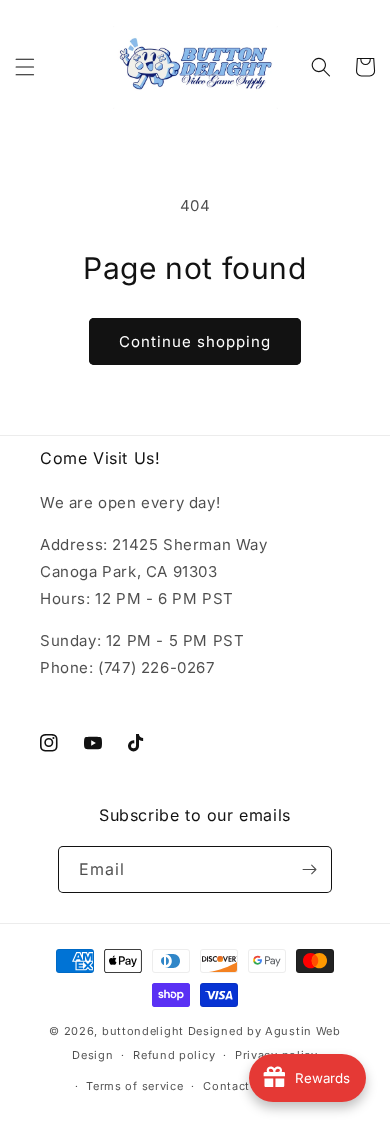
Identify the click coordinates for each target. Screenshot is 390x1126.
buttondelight (143, 1031)
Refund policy (174, 1055)
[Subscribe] (309, 869)
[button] (25, 67)
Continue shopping (195, 341)
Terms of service (134, 1086)
